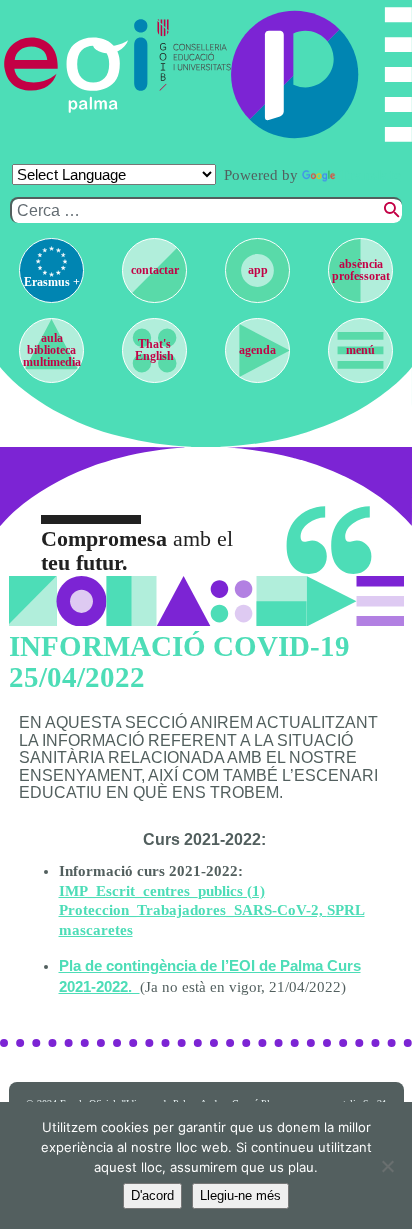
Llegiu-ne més (240, 1195)
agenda (257, 350)
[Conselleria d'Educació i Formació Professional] (190, 66)
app (258, 270)
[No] (387, 1166)
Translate (370, 175)
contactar (155, 270)
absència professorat (361, 270)
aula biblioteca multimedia (52, 350)
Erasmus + (52, 282)
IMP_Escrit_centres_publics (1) (162, 891)
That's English (154, 350)
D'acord (152, 1195)
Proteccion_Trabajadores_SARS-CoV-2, (193, 910)
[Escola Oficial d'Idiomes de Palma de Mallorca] (76, 66)
